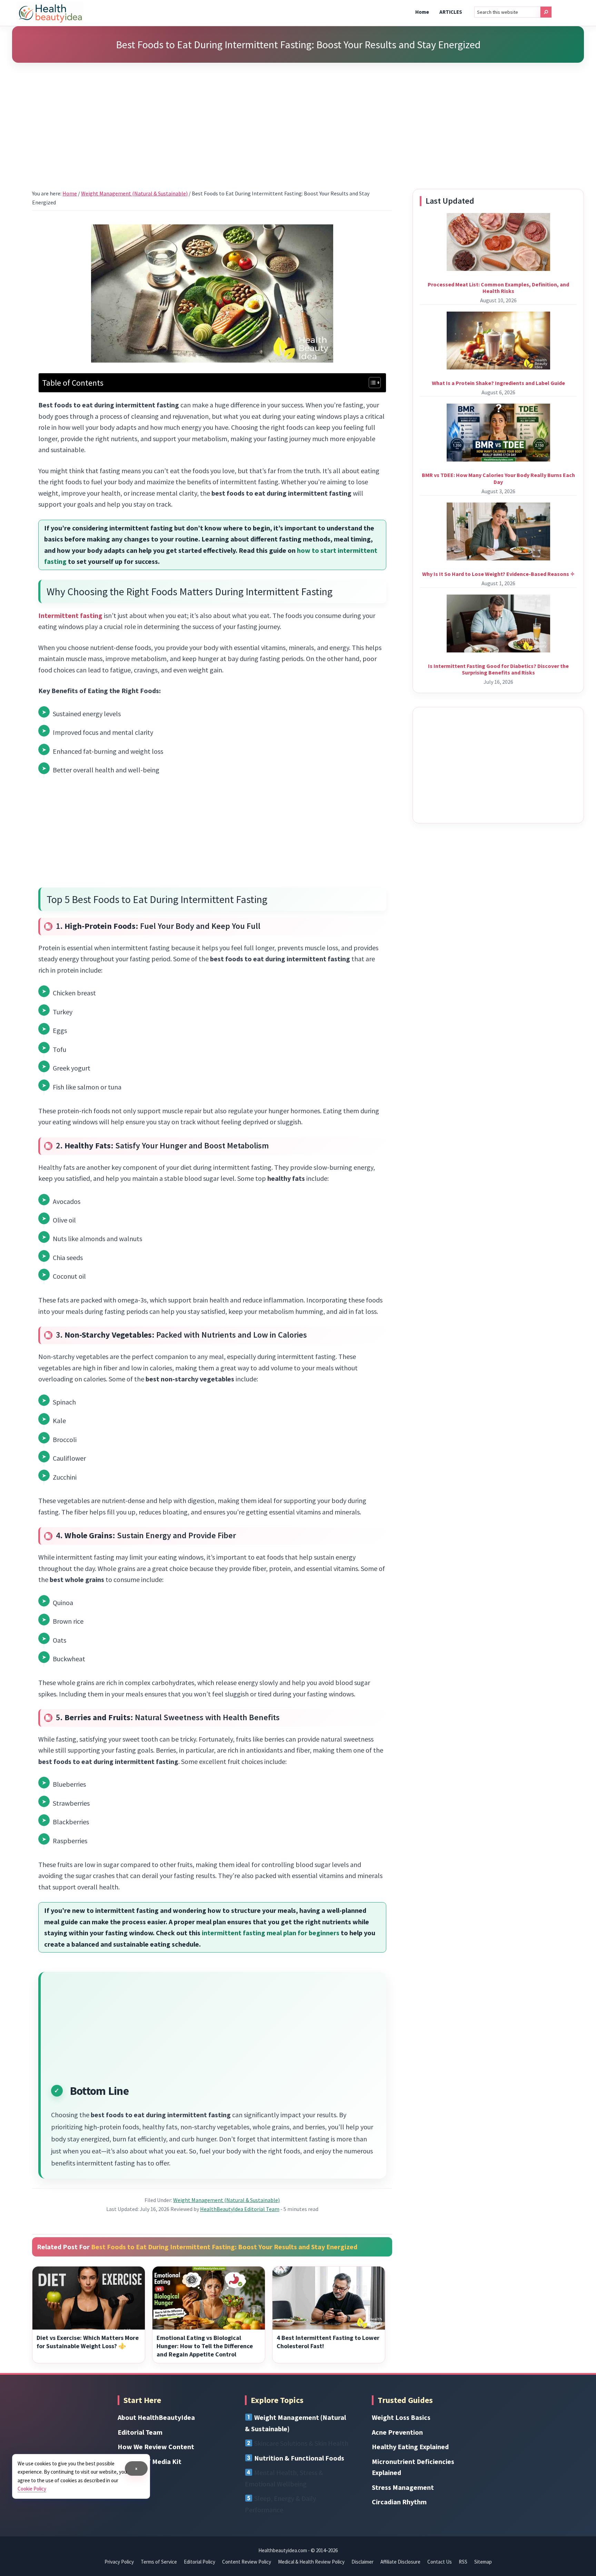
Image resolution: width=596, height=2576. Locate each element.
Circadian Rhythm (399, 2502)
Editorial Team (140, 2432)
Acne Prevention (397, 2432)
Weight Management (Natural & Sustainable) (226, 2200)
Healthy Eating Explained (410, 2447)
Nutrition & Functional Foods (299, 2458)
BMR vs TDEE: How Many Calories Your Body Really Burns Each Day (498, 478)
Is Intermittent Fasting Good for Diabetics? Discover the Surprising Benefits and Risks (498, 669)
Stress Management (403, 2487)
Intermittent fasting (70, 615)
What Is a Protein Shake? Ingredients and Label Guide (498, 383)
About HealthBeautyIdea (156, 2417)
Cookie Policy (32, 2489)
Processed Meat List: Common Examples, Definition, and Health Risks (498, 288)
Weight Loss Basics (401, 2417)
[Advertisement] (298, 117)
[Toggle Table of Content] (371, 383)
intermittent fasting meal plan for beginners (271, 1933)
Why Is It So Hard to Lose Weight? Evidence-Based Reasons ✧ (498, 574)
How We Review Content (156, 2447)
